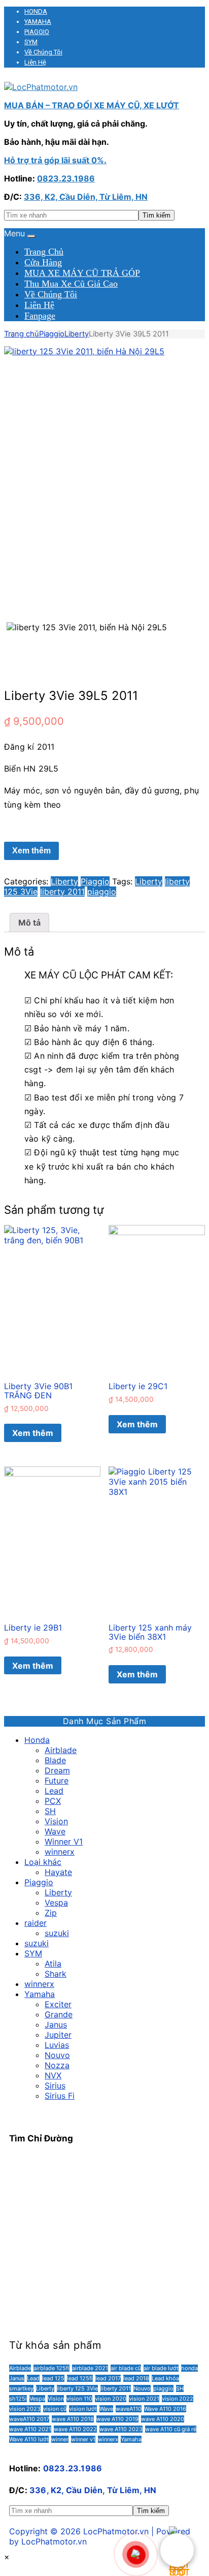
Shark (56, 1974)
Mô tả (29, 923)
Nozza (57, 2065)
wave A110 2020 (163, 2419)
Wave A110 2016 (165, 2409)
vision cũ (55, 2409)
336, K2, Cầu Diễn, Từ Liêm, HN (86, 197)
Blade (55, 1760)
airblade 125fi (51, 2368)
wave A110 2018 (73, 2419)
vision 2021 (144, 2399)
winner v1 (83, 2439)
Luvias (57, 2045)
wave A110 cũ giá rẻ (171, 2429)
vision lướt (83, 2409)
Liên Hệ (35, 62)
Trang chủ (22, 334)
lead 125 (53, 2378)
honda (189, 2368)
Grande (59, 2014)
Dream (57, 1770)
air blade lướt (161, 2368)
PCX (53, 1801)
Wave (55, 1831)
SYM (31, 42)
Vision (56, 1821)
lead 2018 (136, 2378)
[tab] (29, 923)
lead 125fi (80, 2378)
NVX (53, 2075)
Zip (51, 1913)
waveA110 (129, 2409)
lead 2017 (108, 2378)
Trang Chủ (44, 252)
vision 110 (79, 2399)
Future (57, 1781)
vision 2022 (178, 2399)
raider (36, 1923)
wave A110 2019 (117, 2419)
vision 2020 (111, 2399)
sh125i (18, 2399)
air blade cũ (126, 2368)
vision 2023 (25, 2409)
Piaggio (52, 334)
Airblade (61, 1750)
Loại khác (43, 1862)
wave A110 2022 (75, 2429)
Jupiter (58, 2035)
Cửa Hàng (43, 262)
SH (50, 1811)
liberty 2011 (62, 892)
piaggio (102, 892)
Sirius (55, 2086)
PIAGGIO (37, 32)
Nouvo (57, 2055)
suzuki (57, 1933)
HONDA (36, 11)
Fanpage (40, 316)
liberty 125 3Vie (77, 2388)
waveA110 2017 (29, 2419)
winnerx (60, 1852)
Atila (53, 1964)
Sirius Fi (60, 2096)
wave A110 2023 (121, 2429)
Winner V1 (64, 1842)
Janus (56, 2025)
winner (60, 2439)
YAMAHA (38, 22)
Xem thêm (31, 851)
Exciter (58, 2004)
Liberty (77, 334)
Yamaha (40, 1994)
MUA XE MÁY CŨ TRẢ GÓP (82, 273)
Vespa (56, 1903)
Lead (54, 1791)
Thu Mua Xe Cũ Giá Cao (71, 284)
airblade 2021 (90, 2368)
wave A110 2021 (30, 2429)
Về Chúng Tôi (43, 52)
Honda (37, 1740)
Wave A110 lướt (29, 2439)
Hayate (58, 1872)
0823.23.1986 (66, 178)
